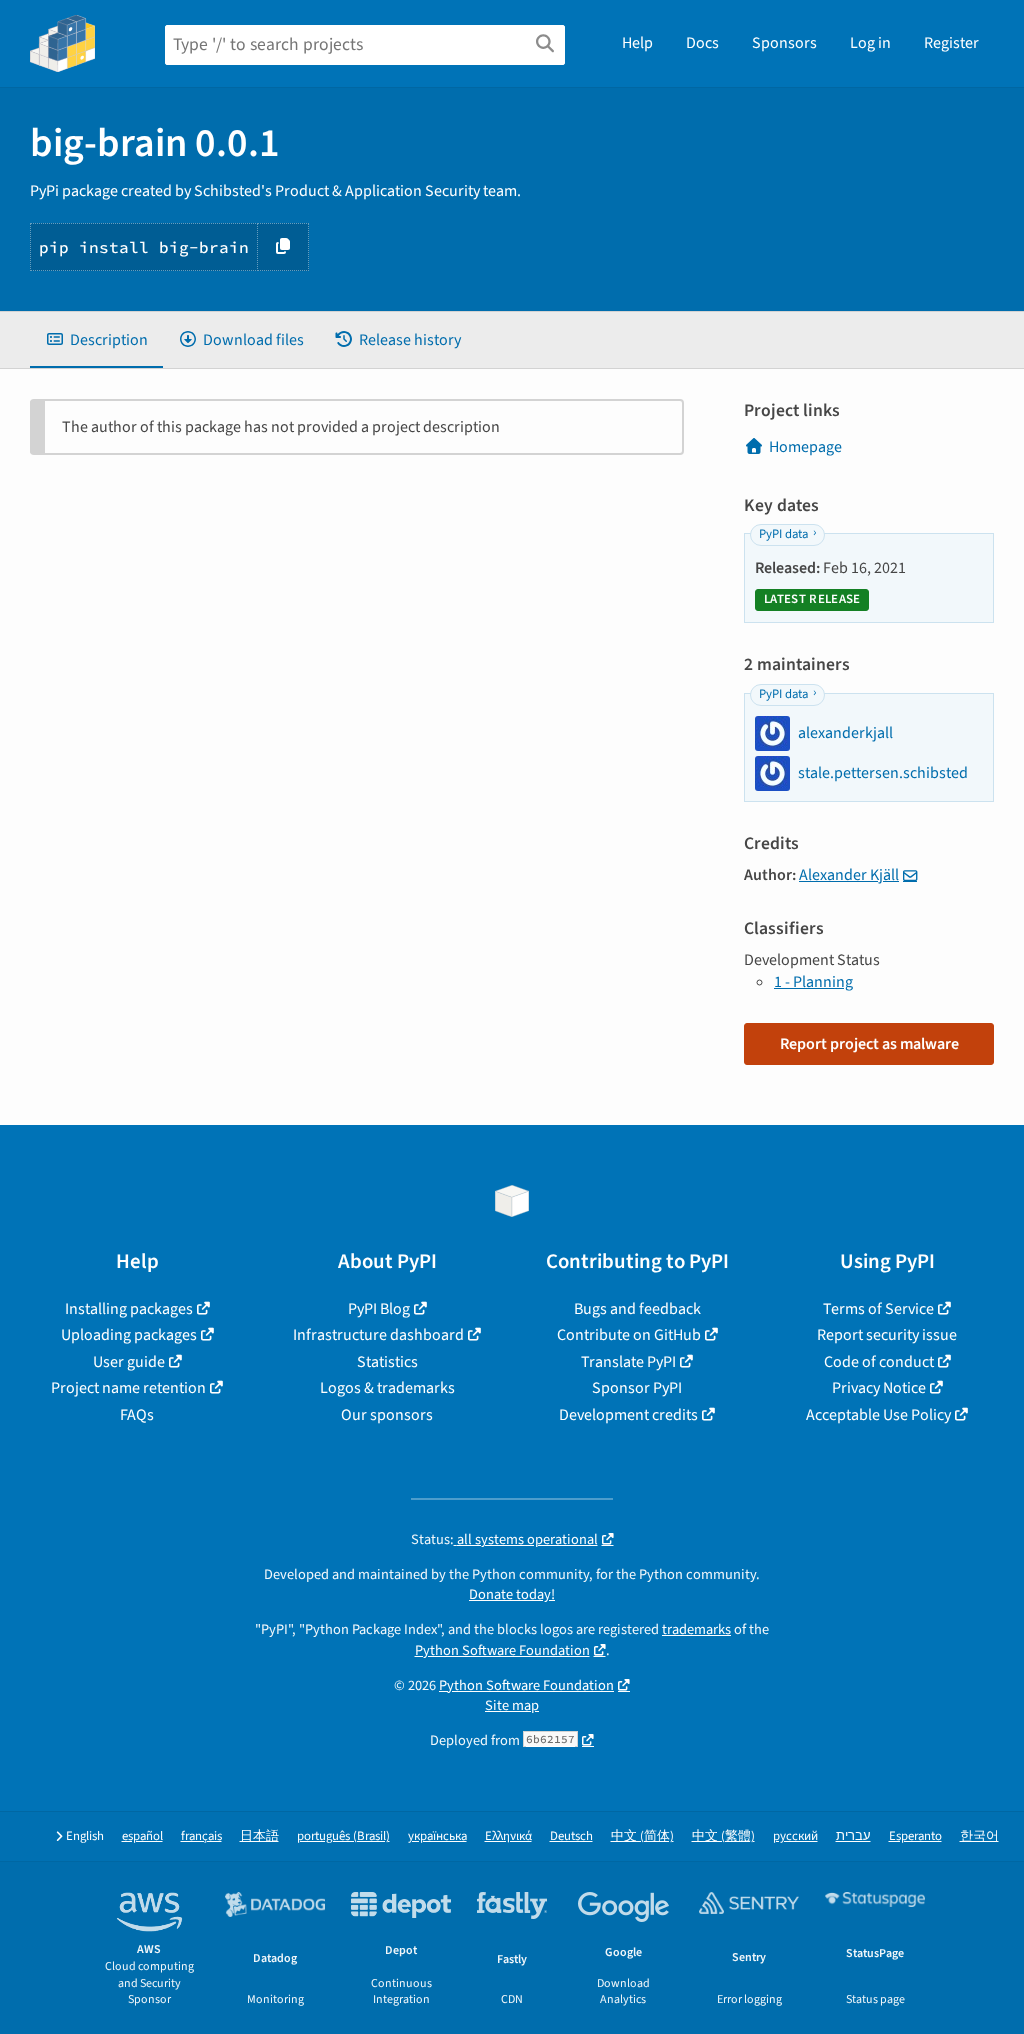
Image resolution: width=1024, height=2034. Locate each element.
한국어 (979, 1836)
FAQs (137, 1415)
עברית (853, 1836)
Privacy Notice (879, 1388)
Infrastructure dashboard (378, 1335)
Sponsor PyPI (637, 1388)
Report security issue (887, 1335)
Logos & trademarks (387, 1388)
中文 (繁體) (723, 1836)
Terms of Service (878, 1309)
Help (637, 43)
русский (795, 1836)
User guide (129, 1362)
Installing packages (129, 1309)
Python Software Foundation (502, 1650)
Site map (512, 1705)
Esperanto (915, 1836)
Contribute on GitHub (629, 1335)
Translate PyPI (628, 1362)
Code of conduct (879, 1362)
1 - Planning (813, 982)
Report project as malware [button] (869, 1044)
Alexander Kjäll (849, 875)
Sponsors (784, 43)
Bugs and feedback (637, 1309)
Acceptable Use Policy (878, 1415)
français (201, 1836)
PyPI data (783, 534)
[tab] (96, 340)
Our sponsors (387, 1415)
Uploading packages (129, 1335)
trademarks (696, 1629)
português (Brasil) (343, 1836)
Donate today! (512, 1594)
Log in (870, 43)
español (142, 1836)
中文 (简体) (642, 1836)
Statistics (387, 1362)
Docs (702, 43)
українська (437, 1836)
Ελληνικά (508, 1836)
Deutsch (571, 1836)
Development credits (628, 1415)
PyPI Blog (379, 1309)
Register (951, 43)
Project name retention (128, 1388)
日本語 (259, 1836)
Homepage (805, 447)
